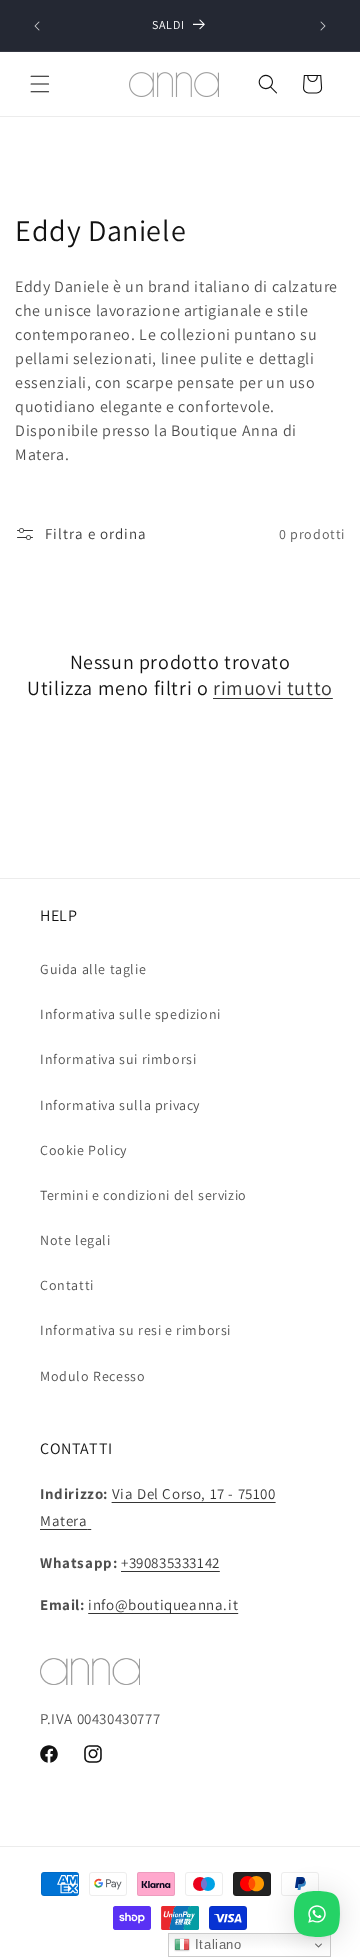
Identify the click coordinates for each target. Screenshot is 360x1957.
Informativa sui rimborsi (118, 1059)
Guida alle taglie (93, 969)
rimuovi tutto (273, 688)
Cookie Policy (83, 1150)
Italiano (215, 1944)
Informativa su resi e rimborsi (135, 1330)
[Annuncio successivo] (323, 26)
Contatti (67, 1285)
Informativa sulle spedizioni (130, 1014)
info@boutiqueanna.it (163, 1604)
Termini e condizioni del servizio (143, 1195)
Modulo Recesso (92, 1376)
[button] (40, 84)
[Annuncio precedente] (37, 26)
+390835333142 (170, 1562)
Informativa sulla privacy (120, 1105)
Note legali (75, 1240)
